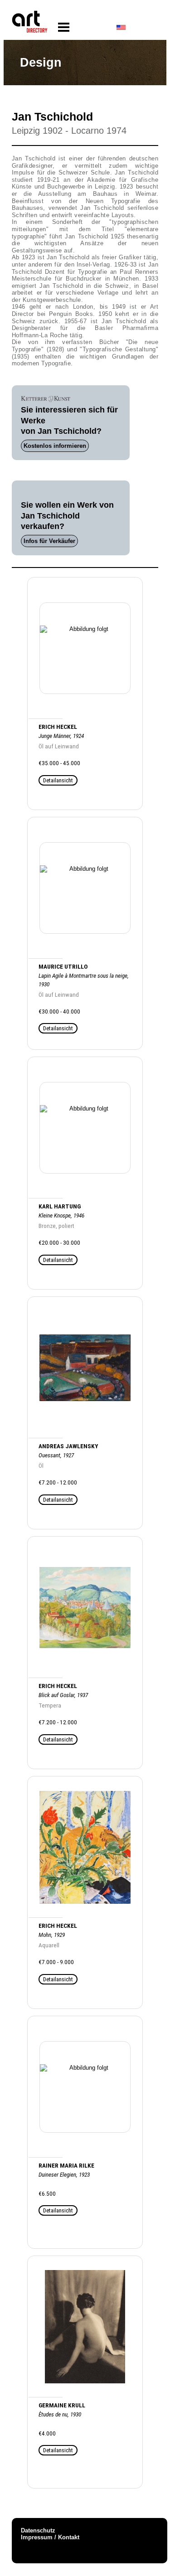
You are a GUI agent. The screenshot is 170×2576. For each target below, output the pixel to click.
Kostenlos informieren (55, 446)
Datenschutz (38, 2530)
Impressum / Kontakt (50, 2537)
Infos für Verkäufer (49, 541)
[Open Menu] (64, 27)
